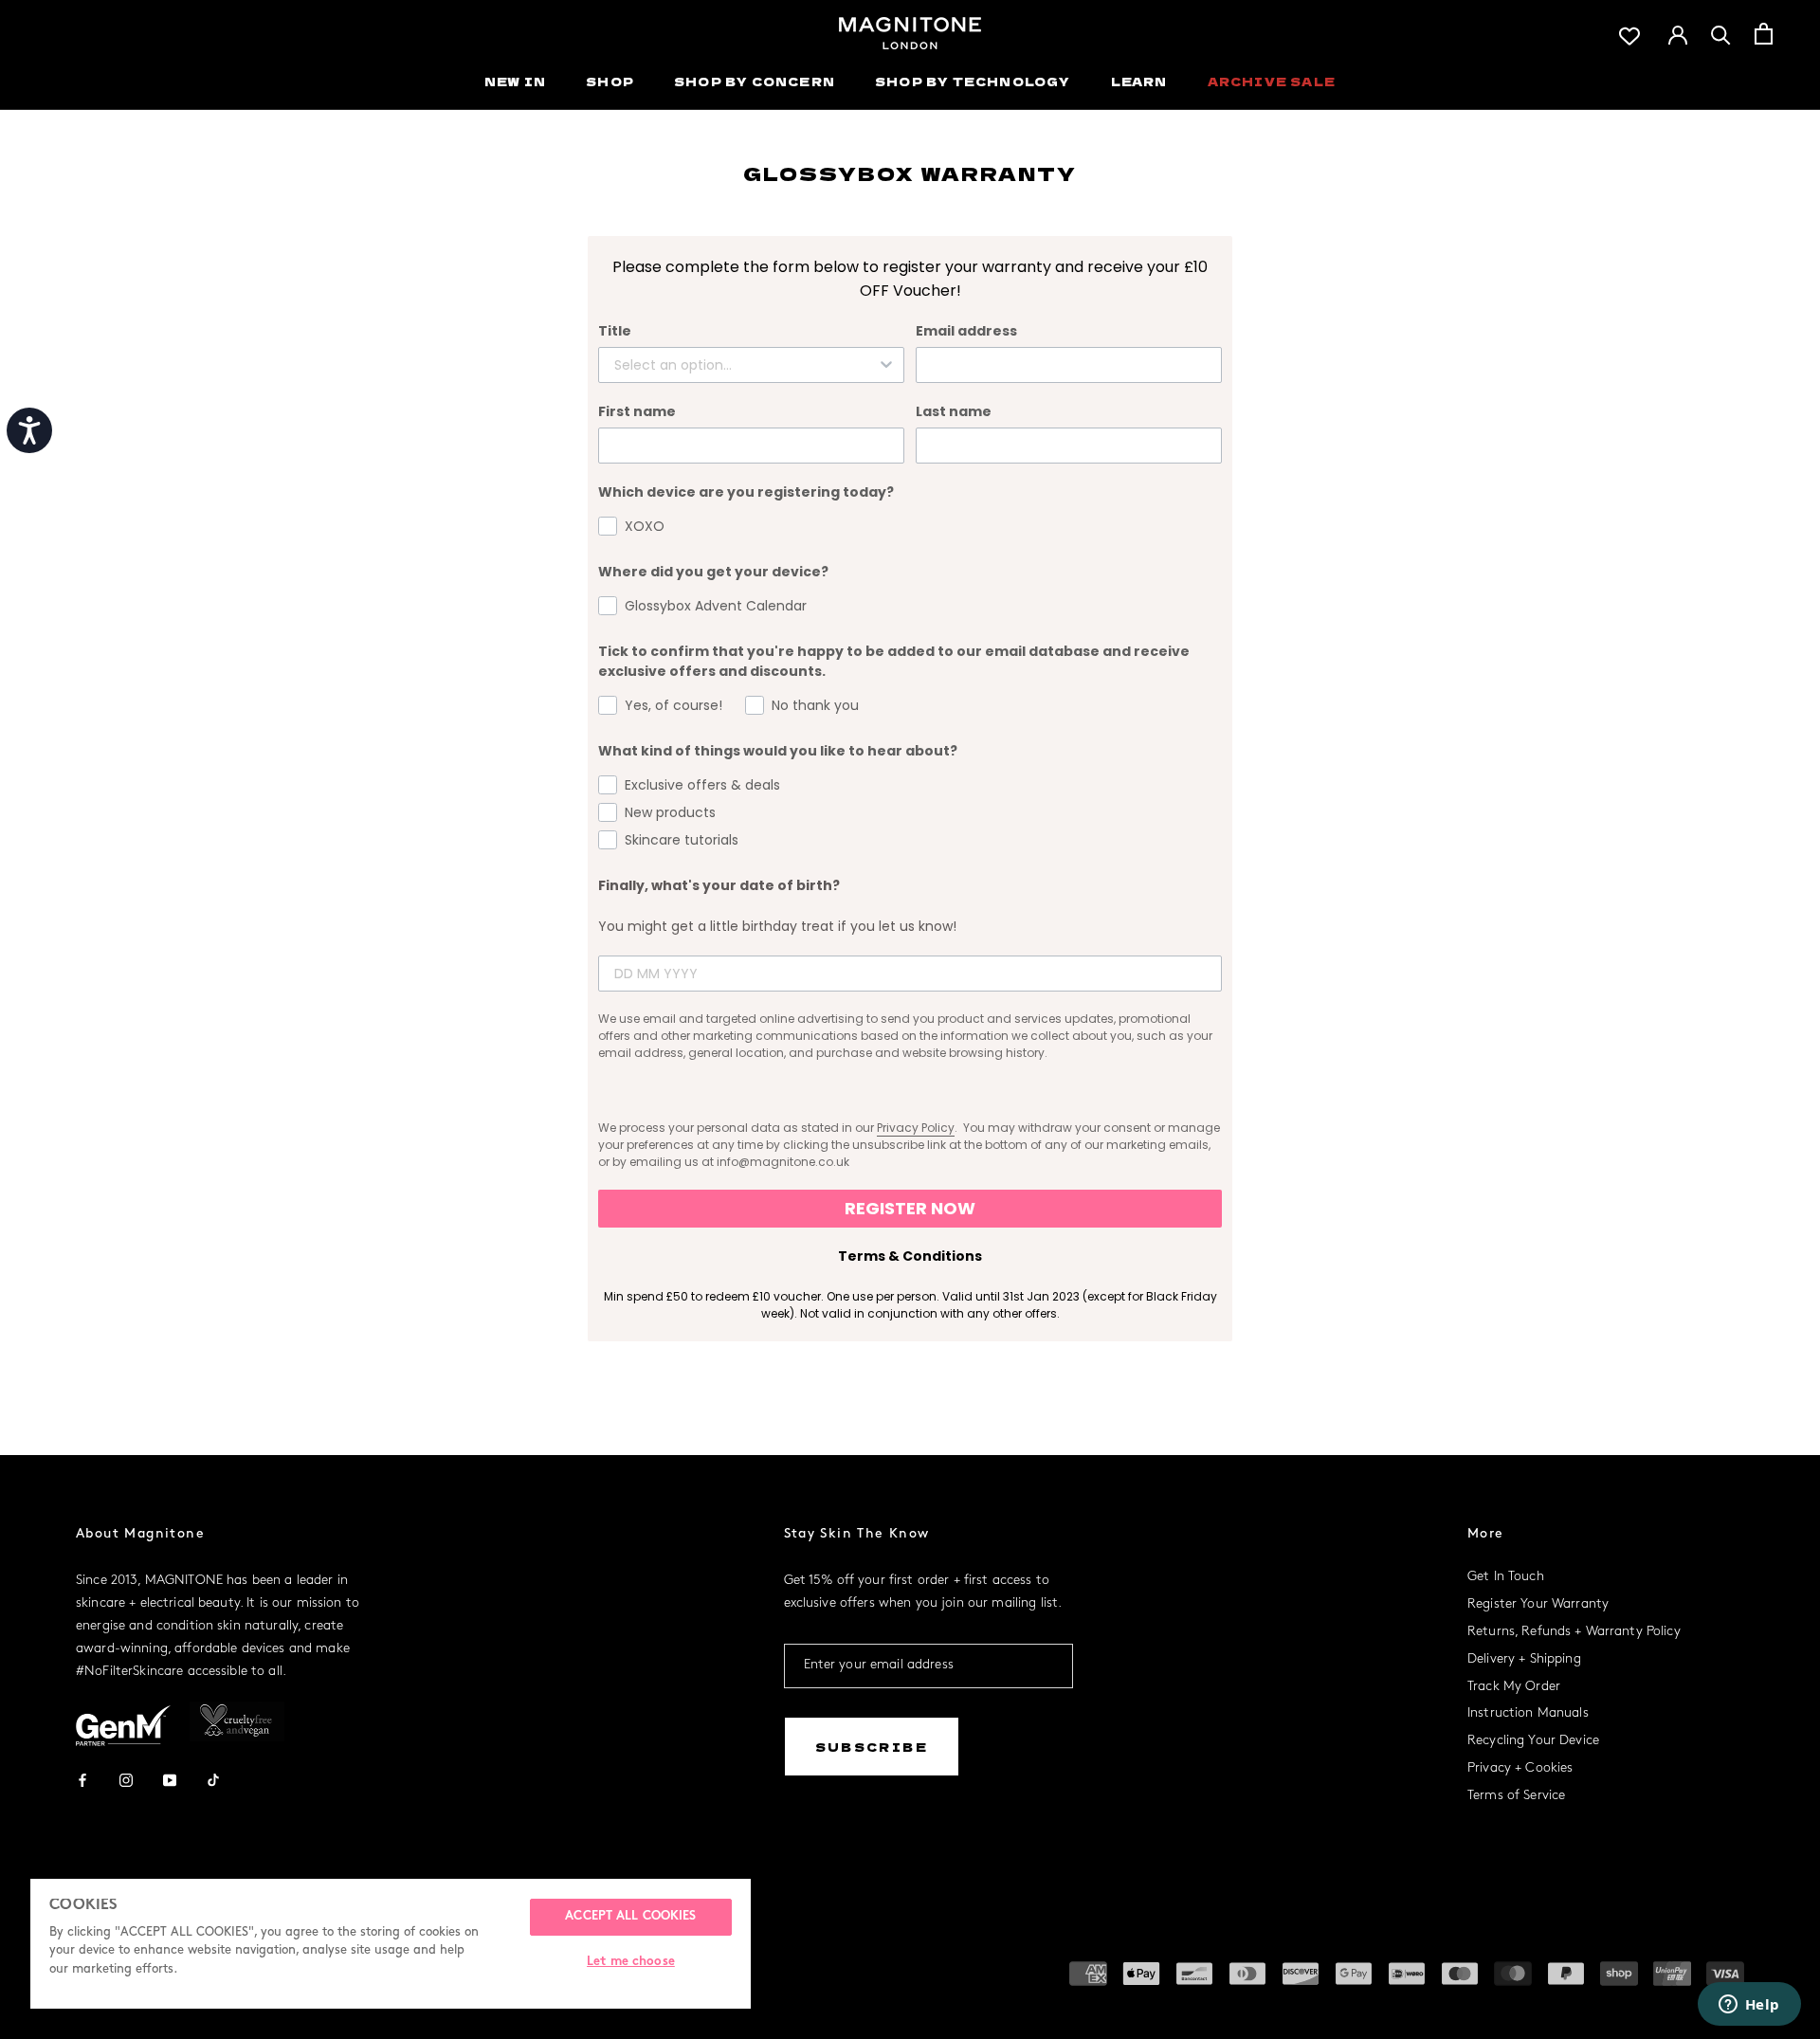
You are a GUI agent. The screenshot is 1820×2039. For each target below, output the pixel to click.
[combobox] (746, 365)
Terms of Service (1516, 1796)
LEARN (1139, 81)
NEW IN (515, 81)
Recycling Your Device (1533, 1741)
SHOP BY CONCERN (755, 81)
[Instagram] (126, 1779)
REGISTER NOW (910, 1208)
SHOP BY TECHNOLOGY (973, 81)
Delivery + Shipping (1524, 1659)
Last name (954, 411)
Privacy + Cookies (1520, 1768)
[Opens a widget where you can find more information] (1749, 2006)
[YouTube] (170, 1779)
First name (637, 411)
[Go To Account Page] (1678, 33)
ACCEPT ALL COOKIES (630, 1917)
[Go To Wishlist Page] (1629, 34)
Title (615, 331)
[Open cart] (1764, 34)
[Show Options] (886, 365)
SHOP (610, 81)
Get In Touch (1506, 1577)
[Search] (1721, 34)
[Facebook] (82, 1779)
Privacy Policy (916, 1128)
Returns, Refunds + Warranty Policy (1574, 1632)
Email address (966, 331)
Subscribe (872, 1747)
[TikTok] (213, 1779)
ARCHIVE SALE (1272, 81)
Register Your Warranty (1538, 1604)
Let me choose (631, 1962)
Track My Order (1514, 1687)
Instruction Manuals (1528, 1713)
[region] (391, 1944)
